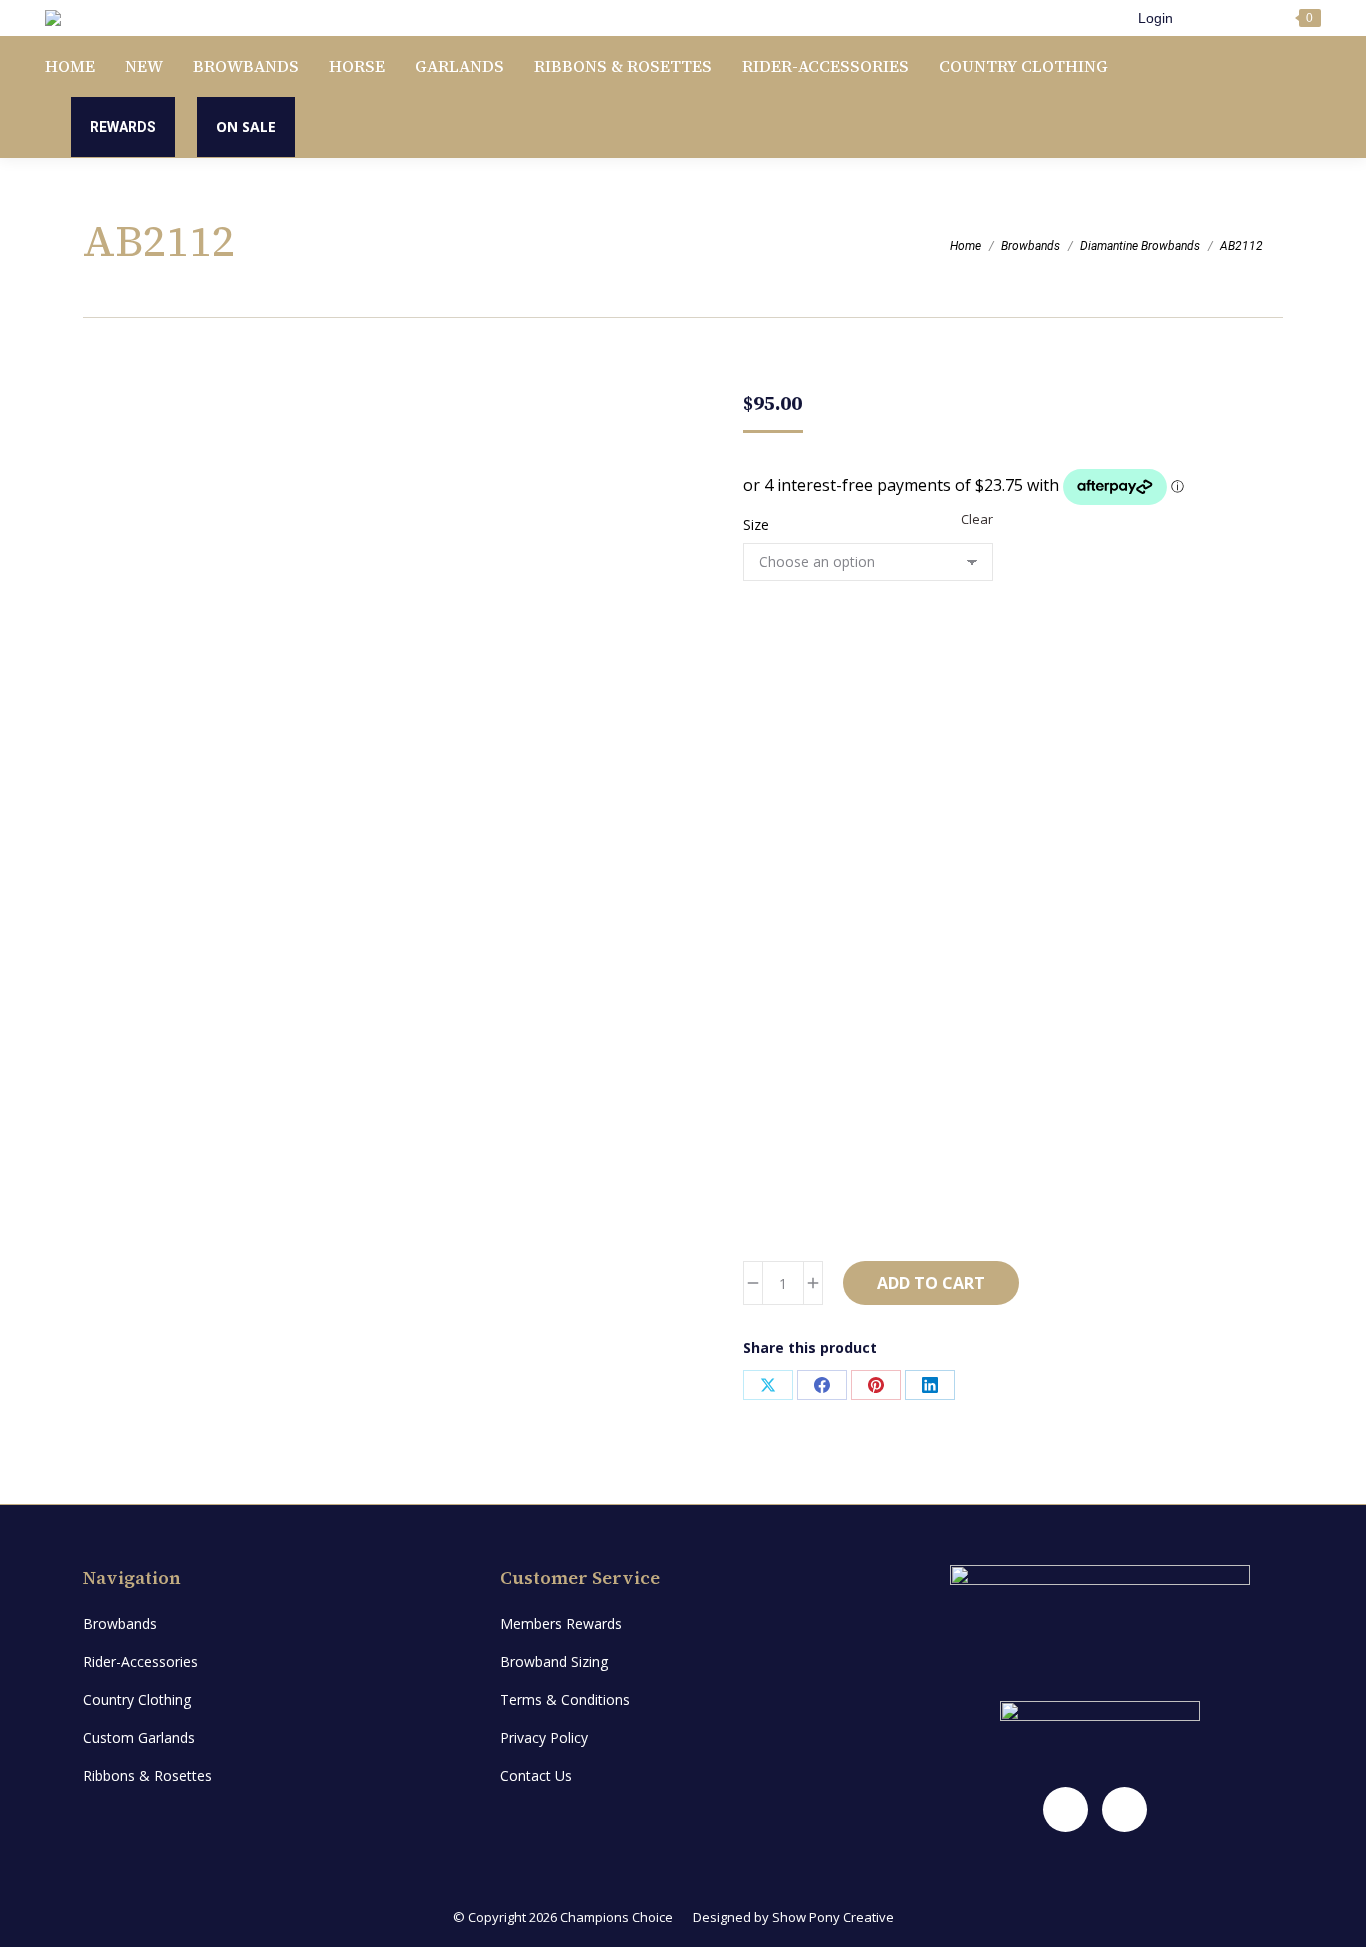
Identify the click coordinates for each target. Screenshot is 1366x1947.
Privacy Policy (544, 1737)
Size (756, 524)
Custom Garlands (139, 1737)
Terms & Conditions (565, 1699)
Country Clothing (137, 1699)
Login (1155, 18)
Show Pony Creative (833, 1917)
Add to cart (931, 1283)
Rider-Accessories (140, 1661)
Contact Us (536, 1775)
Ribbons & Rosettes (147, 1775)
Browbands (120, 1623)
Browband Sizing (554, 1661)
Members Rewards (561, 1623)
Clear (977, 519)
